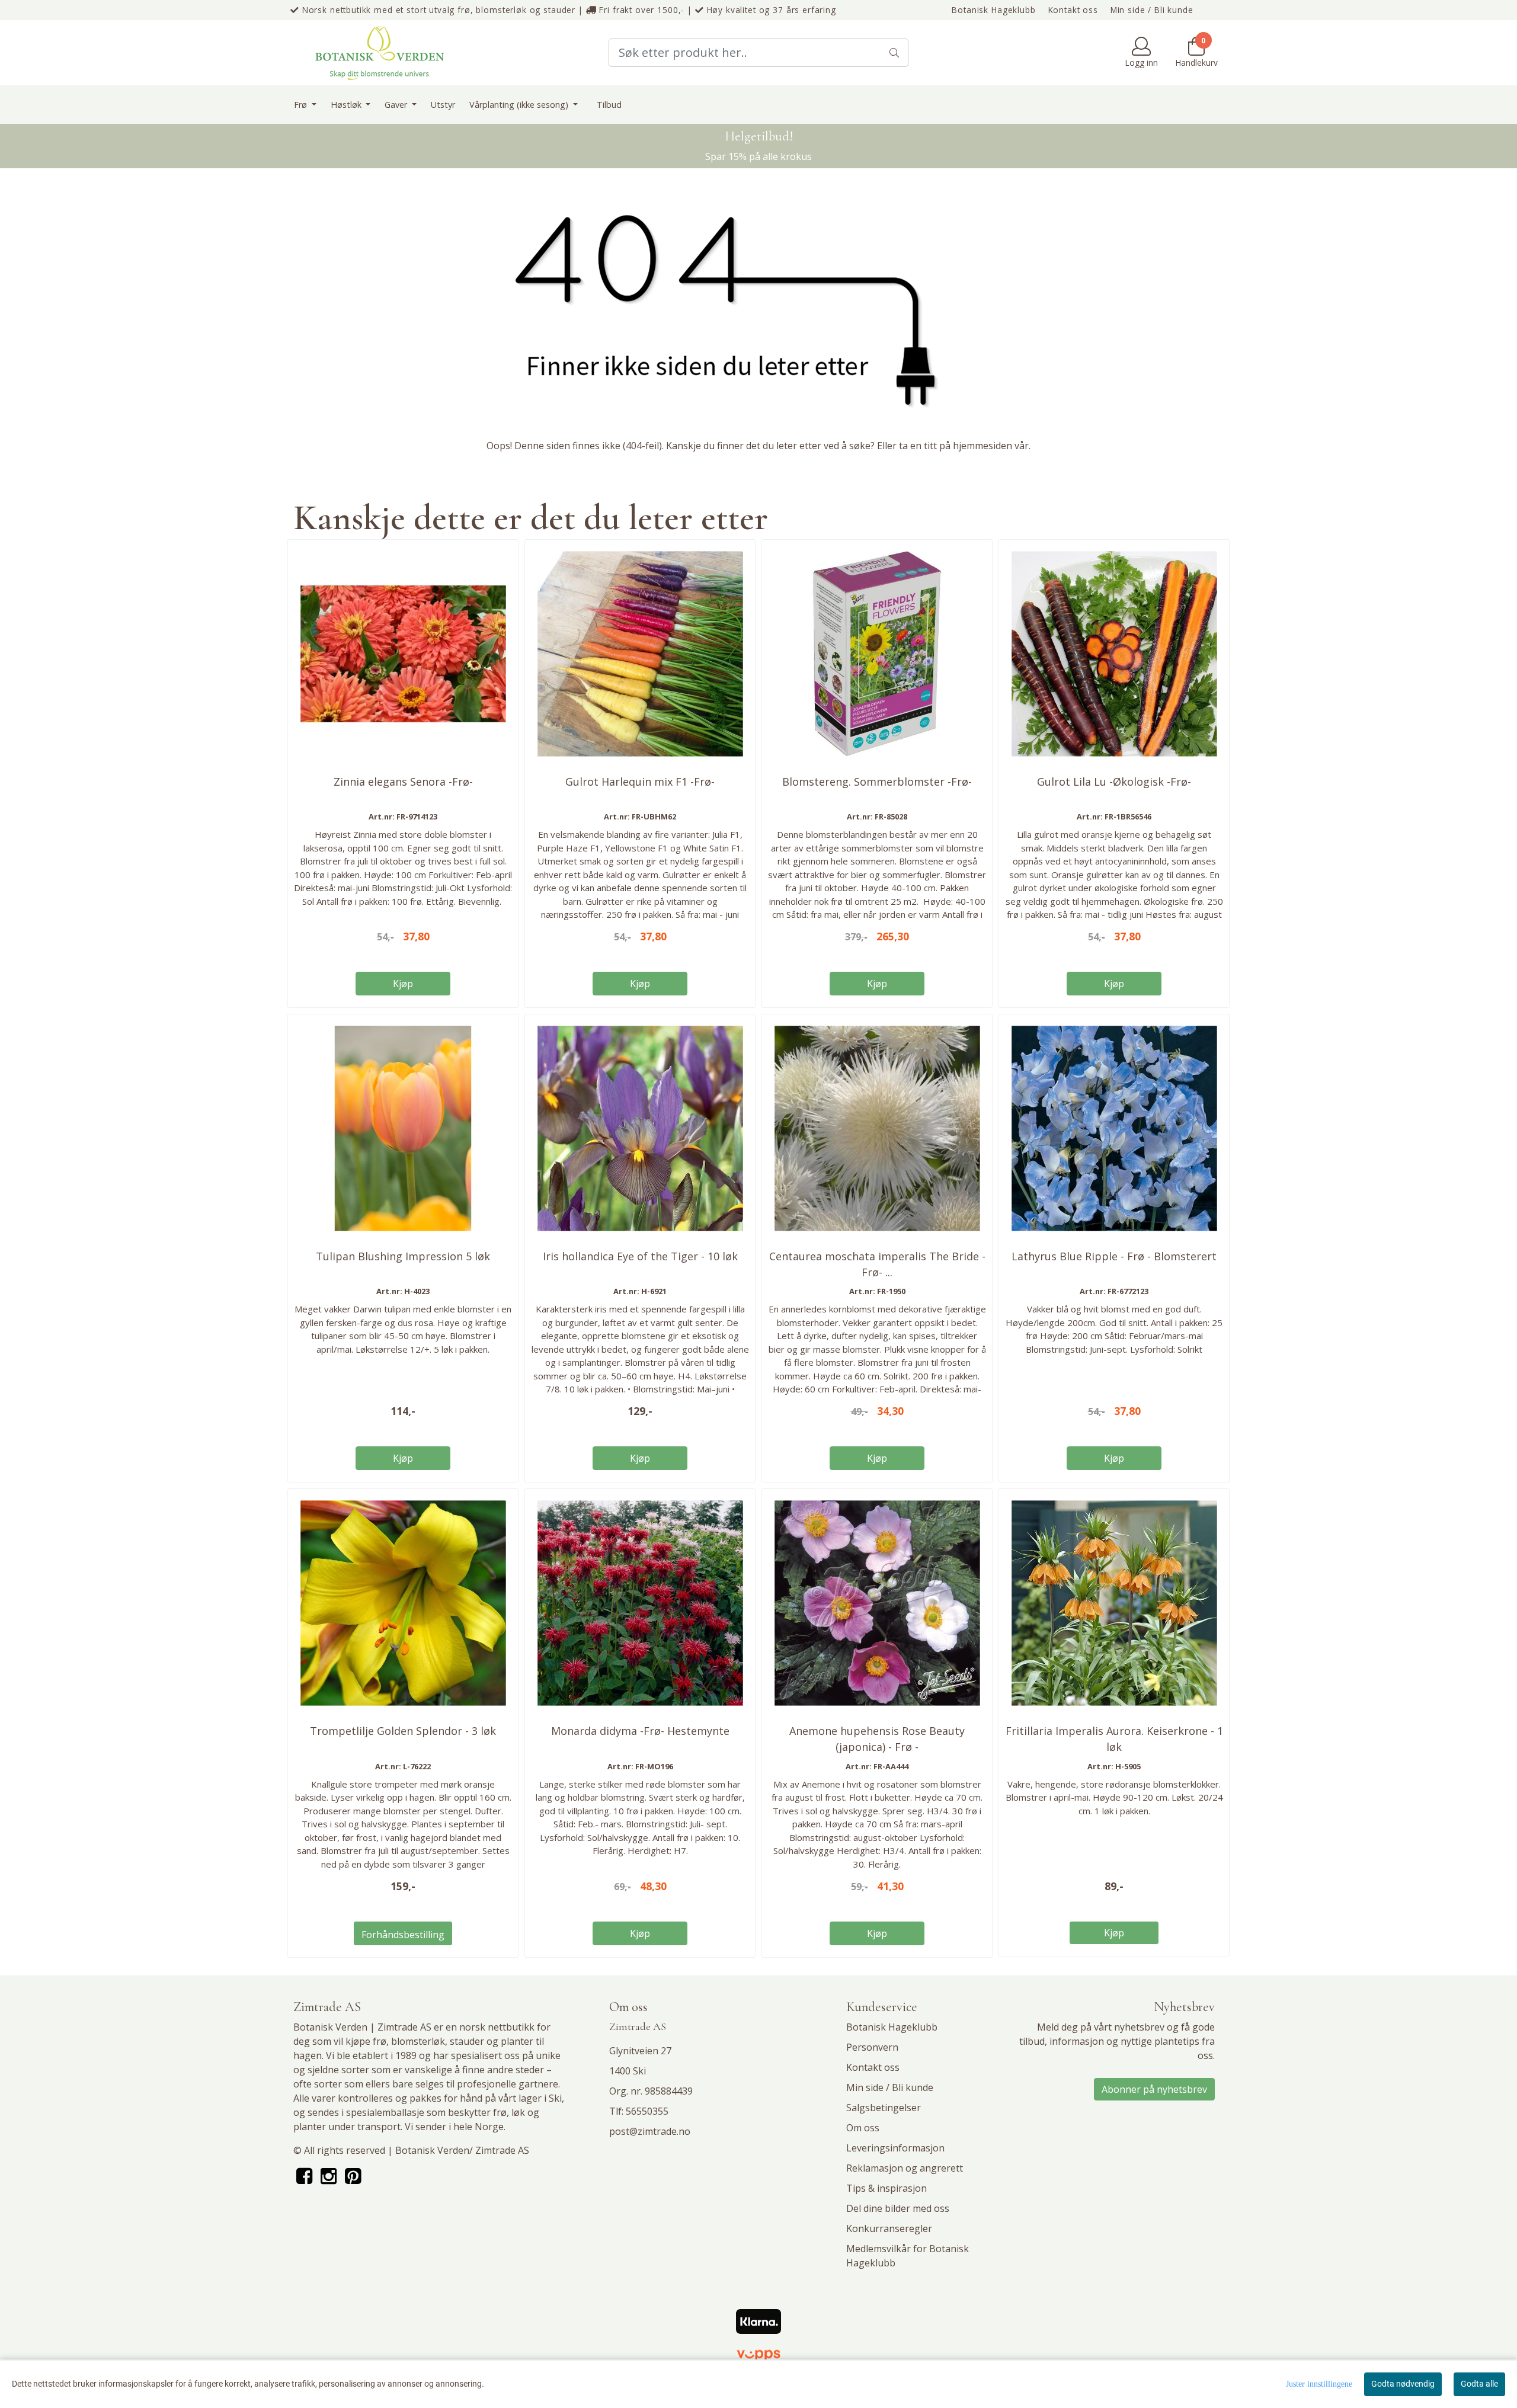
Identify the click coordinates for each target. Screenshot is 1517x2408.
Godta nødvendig (1403, 2384)
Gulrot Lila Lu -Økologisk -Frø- (1114, 782)
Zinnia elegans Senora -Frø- (403, 782)
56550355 (647, 2111)
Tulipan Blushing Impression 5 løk (403, 1256)
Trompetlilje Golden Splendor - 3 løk (403, 1731)
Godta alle (1479, 2384)
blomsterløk (418, 2041)
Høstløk (347, 105)
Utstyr (443, 105)
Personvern (872, 2047)
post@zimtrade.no (650, 2131)
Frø (302, 105)
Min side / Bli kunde (1152, 10)
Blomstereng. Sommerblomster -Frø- (877, 782)
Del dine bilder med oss (898, 2208)
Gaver (397, 105)
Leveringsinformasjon (895, 2148)
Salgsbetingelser (884, 2108)
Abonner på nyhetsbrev (1154, 2089)
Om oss (863, 2128)
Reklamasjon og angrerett (905, 2168)
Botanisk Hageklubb (993, 10)
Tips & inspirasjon (886, 2188)
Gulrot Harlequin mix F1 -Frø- (640, 782)
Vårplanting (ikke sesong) (520, 105)
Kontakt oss (1073, 10)
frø (380, 2041)
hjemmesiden (982, 446)
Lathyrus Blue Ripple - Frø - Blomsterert (1114, 1256)
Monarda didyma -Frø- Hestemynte (640, 1731)
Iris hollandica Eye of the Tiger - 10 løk (640, 1256)
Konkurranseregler (889, 2228)
